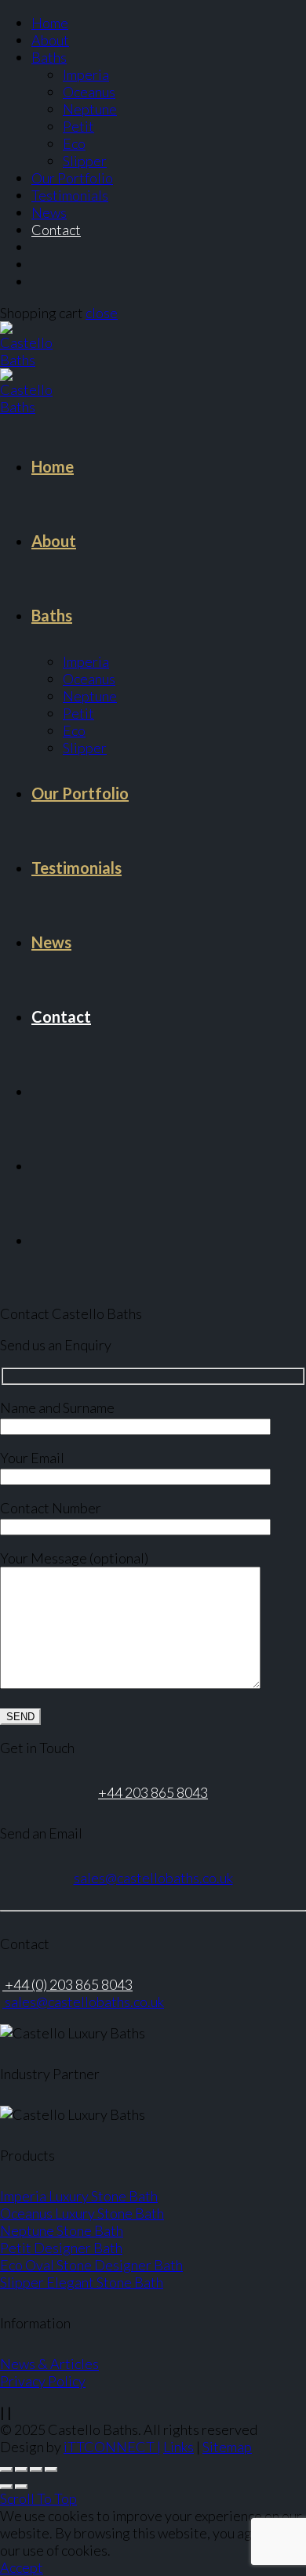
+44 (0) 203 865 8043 (67, 1984)
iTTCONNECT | (112, 2447)
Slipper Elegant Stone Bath (82, 2282)
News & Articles (49, 2364)
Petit (78, 126)
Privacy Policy (43, 2381)
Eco (74, 143)
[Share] (21, 2469)
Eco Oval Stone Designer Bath (91, 2265)
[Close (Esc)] (6, 2469)
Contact (56, 230)
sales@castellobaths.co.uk (153, 1878)
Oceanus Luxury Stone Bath (82, 2213)
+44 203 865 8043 (153, 1792)
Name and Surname (57, 1408)
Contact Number (51, 1508)
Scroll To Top (38, 2498)
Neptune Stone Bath (62, 2230)
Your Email (32, 1458)
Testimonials (70, 195)
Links (178, 2447)
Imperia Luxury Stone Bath (79, 2196)
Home (50, 23)
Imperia (86, 74)
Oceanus (89, 92)
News (49, 212)
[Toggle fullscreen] (36, 2469)
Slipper (85, 161)
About (50, 40)
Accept (22, 2567)
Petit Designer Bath (61, 2248)
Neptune (90, 109)
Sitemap (227, 2447)
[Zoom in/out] (51, 2469)
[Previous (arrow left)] (6, 2487)
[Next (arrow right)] (21, 2487)
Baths (49, 57)
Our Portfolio (72, 178)
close (102, 313)
